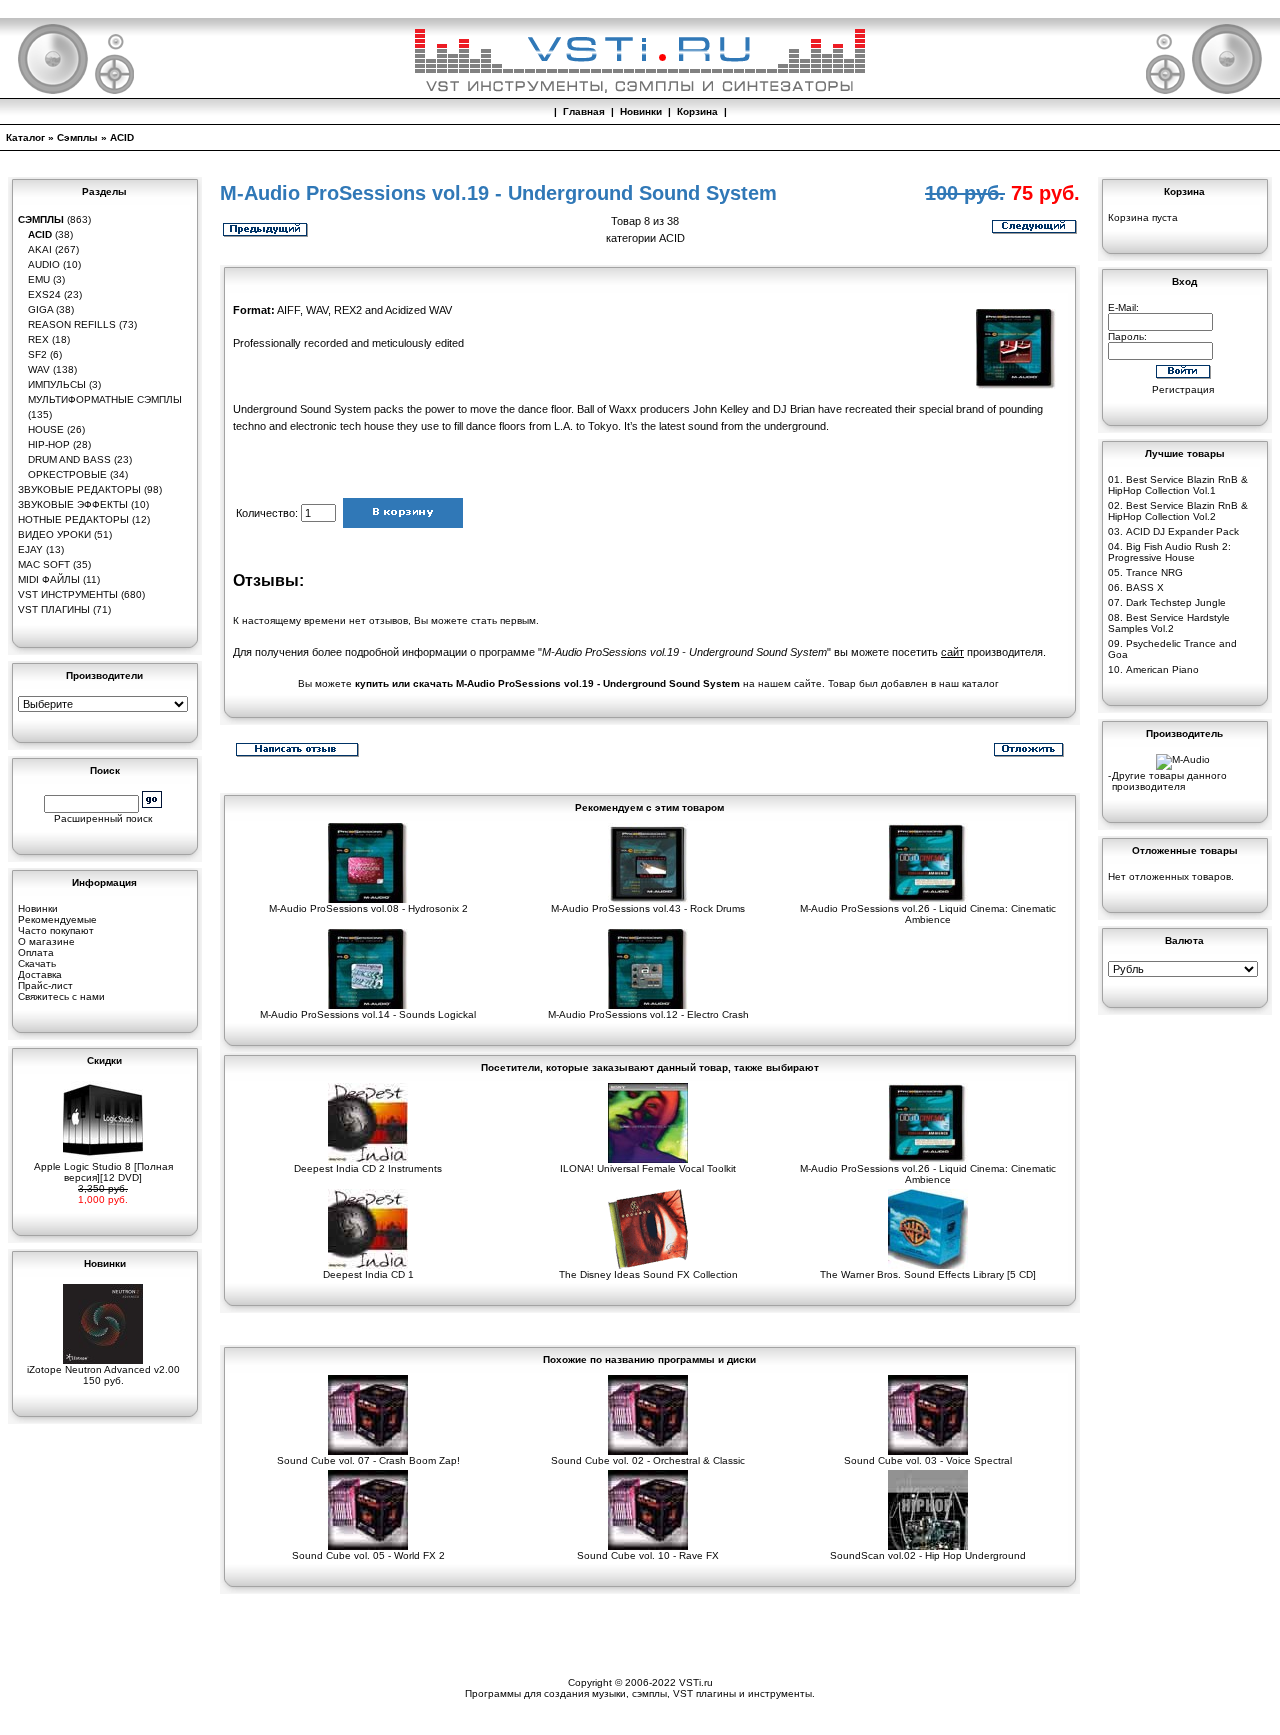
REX (38, 339)
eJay (30, 549)
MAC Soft (44, 564)
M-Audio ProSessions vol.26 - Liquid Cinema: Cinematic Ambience (928, 914)
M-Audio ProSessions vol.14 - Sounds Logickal (368, 1014)
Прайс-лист (45, 985)
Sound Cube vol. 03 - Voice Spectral (928, 1460)
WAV (39, 369)
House (46, 429)
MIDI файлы (49, 579)
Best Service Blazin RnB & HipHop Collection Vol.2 (1178, 511)
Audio (44, 264)
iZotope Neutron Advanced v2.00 (103, 1369)
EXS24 (44, 294)
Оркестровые (67, 474)
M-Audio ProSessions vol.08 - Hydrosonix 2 (368, 908)
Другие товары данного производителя (1169, 781)
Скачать (37, 963)
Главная (584, 111)
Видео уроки (54, 534)
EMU (39, 279)
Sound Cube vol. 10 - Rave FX (648, 1555)
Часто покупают (56, 930)
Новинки (641, 111)
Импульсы (57, 384)
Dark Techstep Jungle (1176, 602)
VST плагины (54, 609)
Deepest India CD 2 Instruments (368, 1168)
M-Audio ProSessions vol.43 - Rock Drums (648, 908)
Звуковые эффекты (73, 504)
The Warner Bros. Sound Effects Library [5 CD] (928, 1274)
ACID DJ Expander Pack (1182, 531)
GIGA (40, 309)
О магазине (46, 941)
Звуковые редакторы (79, 489)
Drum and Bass (69, 459)
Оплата (36, 952)
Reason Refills (72, 324)
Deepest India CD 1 (368, 1274)
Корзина (697, 111)
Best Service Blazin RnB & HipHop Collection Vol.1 (1178, 485)
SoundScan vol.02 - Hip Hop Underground (928, 1555)
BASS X (1145, 587)
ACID (122, 137)
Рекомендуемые (57, 919)
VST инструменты (68, 594)
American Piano (1162, 669)
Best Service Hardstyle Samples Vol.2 (1169, 623)
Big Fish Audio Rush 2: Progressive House (1169, 552)
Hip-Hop (49, 444)
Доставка (40, 974)
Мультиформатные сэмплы (105, 399)
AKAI (40, 249)
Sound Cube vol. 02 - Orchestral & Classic (648, 1460)
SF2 (37, 354)
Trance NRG (1154, 572)
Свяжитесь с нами (61, 996)
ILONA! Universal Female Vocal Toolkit (648, 1168)
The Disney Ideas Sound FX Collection (648, 1274)
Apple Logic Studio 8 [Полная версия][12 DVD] (103, 1172)
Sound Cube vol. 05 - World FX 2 (368, 1555)
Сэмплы (77, 137)
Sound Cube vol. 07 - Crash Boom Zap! (368, 1460)
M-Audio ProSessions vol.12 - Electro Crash (648, 1014)
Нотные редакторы (73, 519)
